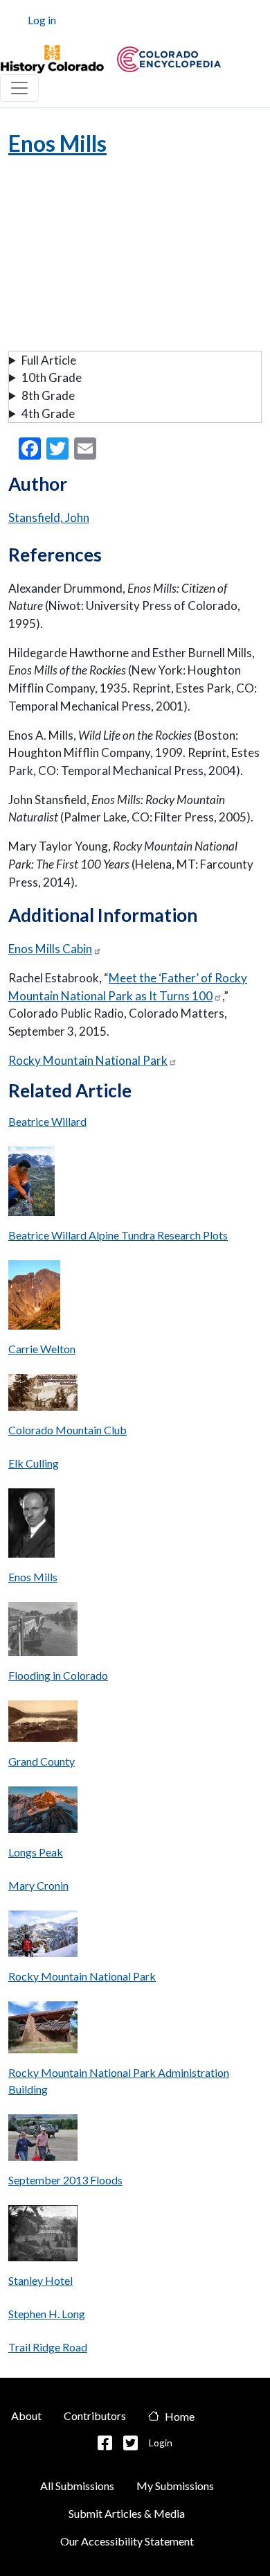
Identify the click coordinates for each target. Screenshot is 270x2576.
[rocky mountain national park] (43, 1937)
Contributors (95, 2416)
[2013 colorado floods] (43, 2141)
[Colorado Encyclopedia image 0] (52, 60)
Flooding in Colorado (58, 1675)
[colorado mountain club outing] (43, 1396)
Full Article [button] (49, 360)
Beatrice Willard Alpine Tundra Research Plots (118, 1235)
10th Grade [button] (52, 377)
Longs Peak (36, 1852)
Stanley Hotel (40, 2280)
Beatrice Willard (47, 1121)
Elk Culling (34, 1463)
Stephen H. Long (47, 2314)
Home (180, 2416)
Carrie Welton (42, 1349)
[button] (105, 2443)
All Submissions (77, 2486)
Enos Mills (33, 1577)
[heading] (169, 59)
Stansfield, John (49, 517)
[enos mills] (31, 1527)
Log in (42, 20)
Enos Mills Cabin (50, 949)
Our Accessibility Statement (127, 2541)
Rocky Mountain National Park (88, 1060)
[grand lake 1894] (43, 1725)
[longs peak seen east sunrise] (34, 1299)
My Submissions (175, 2486)
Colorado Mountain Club (67, 1430)
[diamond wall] (43, 1813)
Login (161, 2443)
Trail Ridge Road (48, 2347)
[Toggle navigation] (19, 88)
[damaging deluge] (43, 1633)
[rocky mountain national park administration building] (43, 2031)
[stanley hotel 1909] (43, 2237)
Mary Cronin (38, 1885)
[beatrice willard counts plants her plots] (31, 1185)
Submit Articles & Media (127, 2513)
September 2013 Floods (65, 2180)
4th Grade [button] (48, 414)
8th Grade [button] (48, 395)
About (26, 2416)
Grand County (42, 1761)
